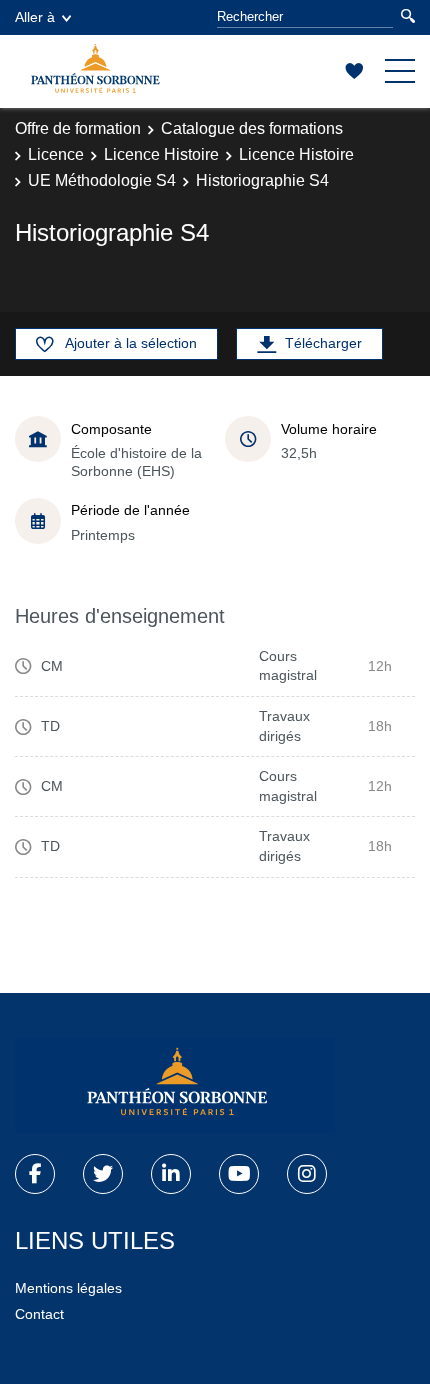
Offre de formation (78, 128)
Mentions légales (68, 1288)
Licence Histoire (161, 154)
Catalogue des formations (252, 128)
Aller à (35, 17)
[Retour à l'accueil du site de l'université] (175, 1086)
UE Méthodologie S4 (102, 180)
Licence (56, 154)
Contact (39, 1314)
